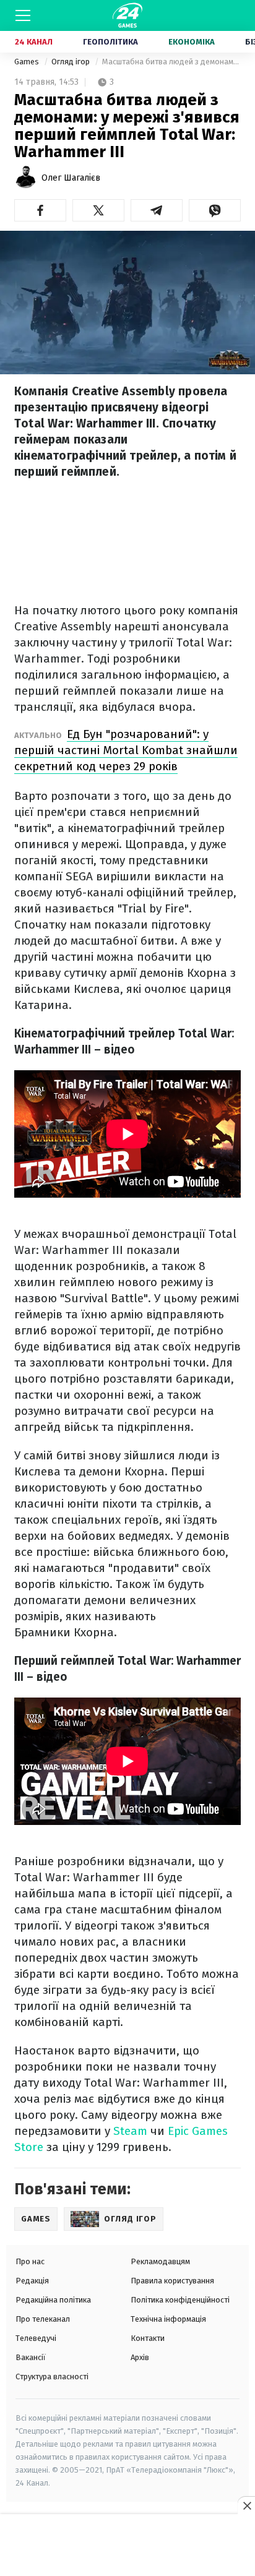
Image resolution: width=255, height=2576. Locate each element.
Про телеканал (43, 2319)
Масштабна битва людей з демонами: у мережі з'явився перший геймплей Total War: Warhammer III (171, 62)
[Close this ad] (246, 2505)
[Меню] (23, 15)
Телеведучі (36, 2338)
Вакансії (31, 2357)
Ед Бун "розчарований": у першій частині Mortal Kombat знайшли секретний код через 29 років (126, 750)
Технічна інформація (168, 2319)
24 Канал (34, 42)
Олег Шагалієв (71, 178)
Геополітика (110, 42)
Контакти (148, 2338)
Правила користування (172, 2281)
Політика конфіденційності (180, 2300)
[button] (40, 210)
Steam (130, 2131)
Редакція (32, 2281)
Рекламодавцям (160, 2261)
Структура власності (52, 2376)
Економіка (192, 42)
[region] (127, 2546)
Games (28, 62)
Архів (140, 2357)
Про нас (30, 2261)
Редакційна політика (53, 2300)
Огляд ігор (71, 62)
